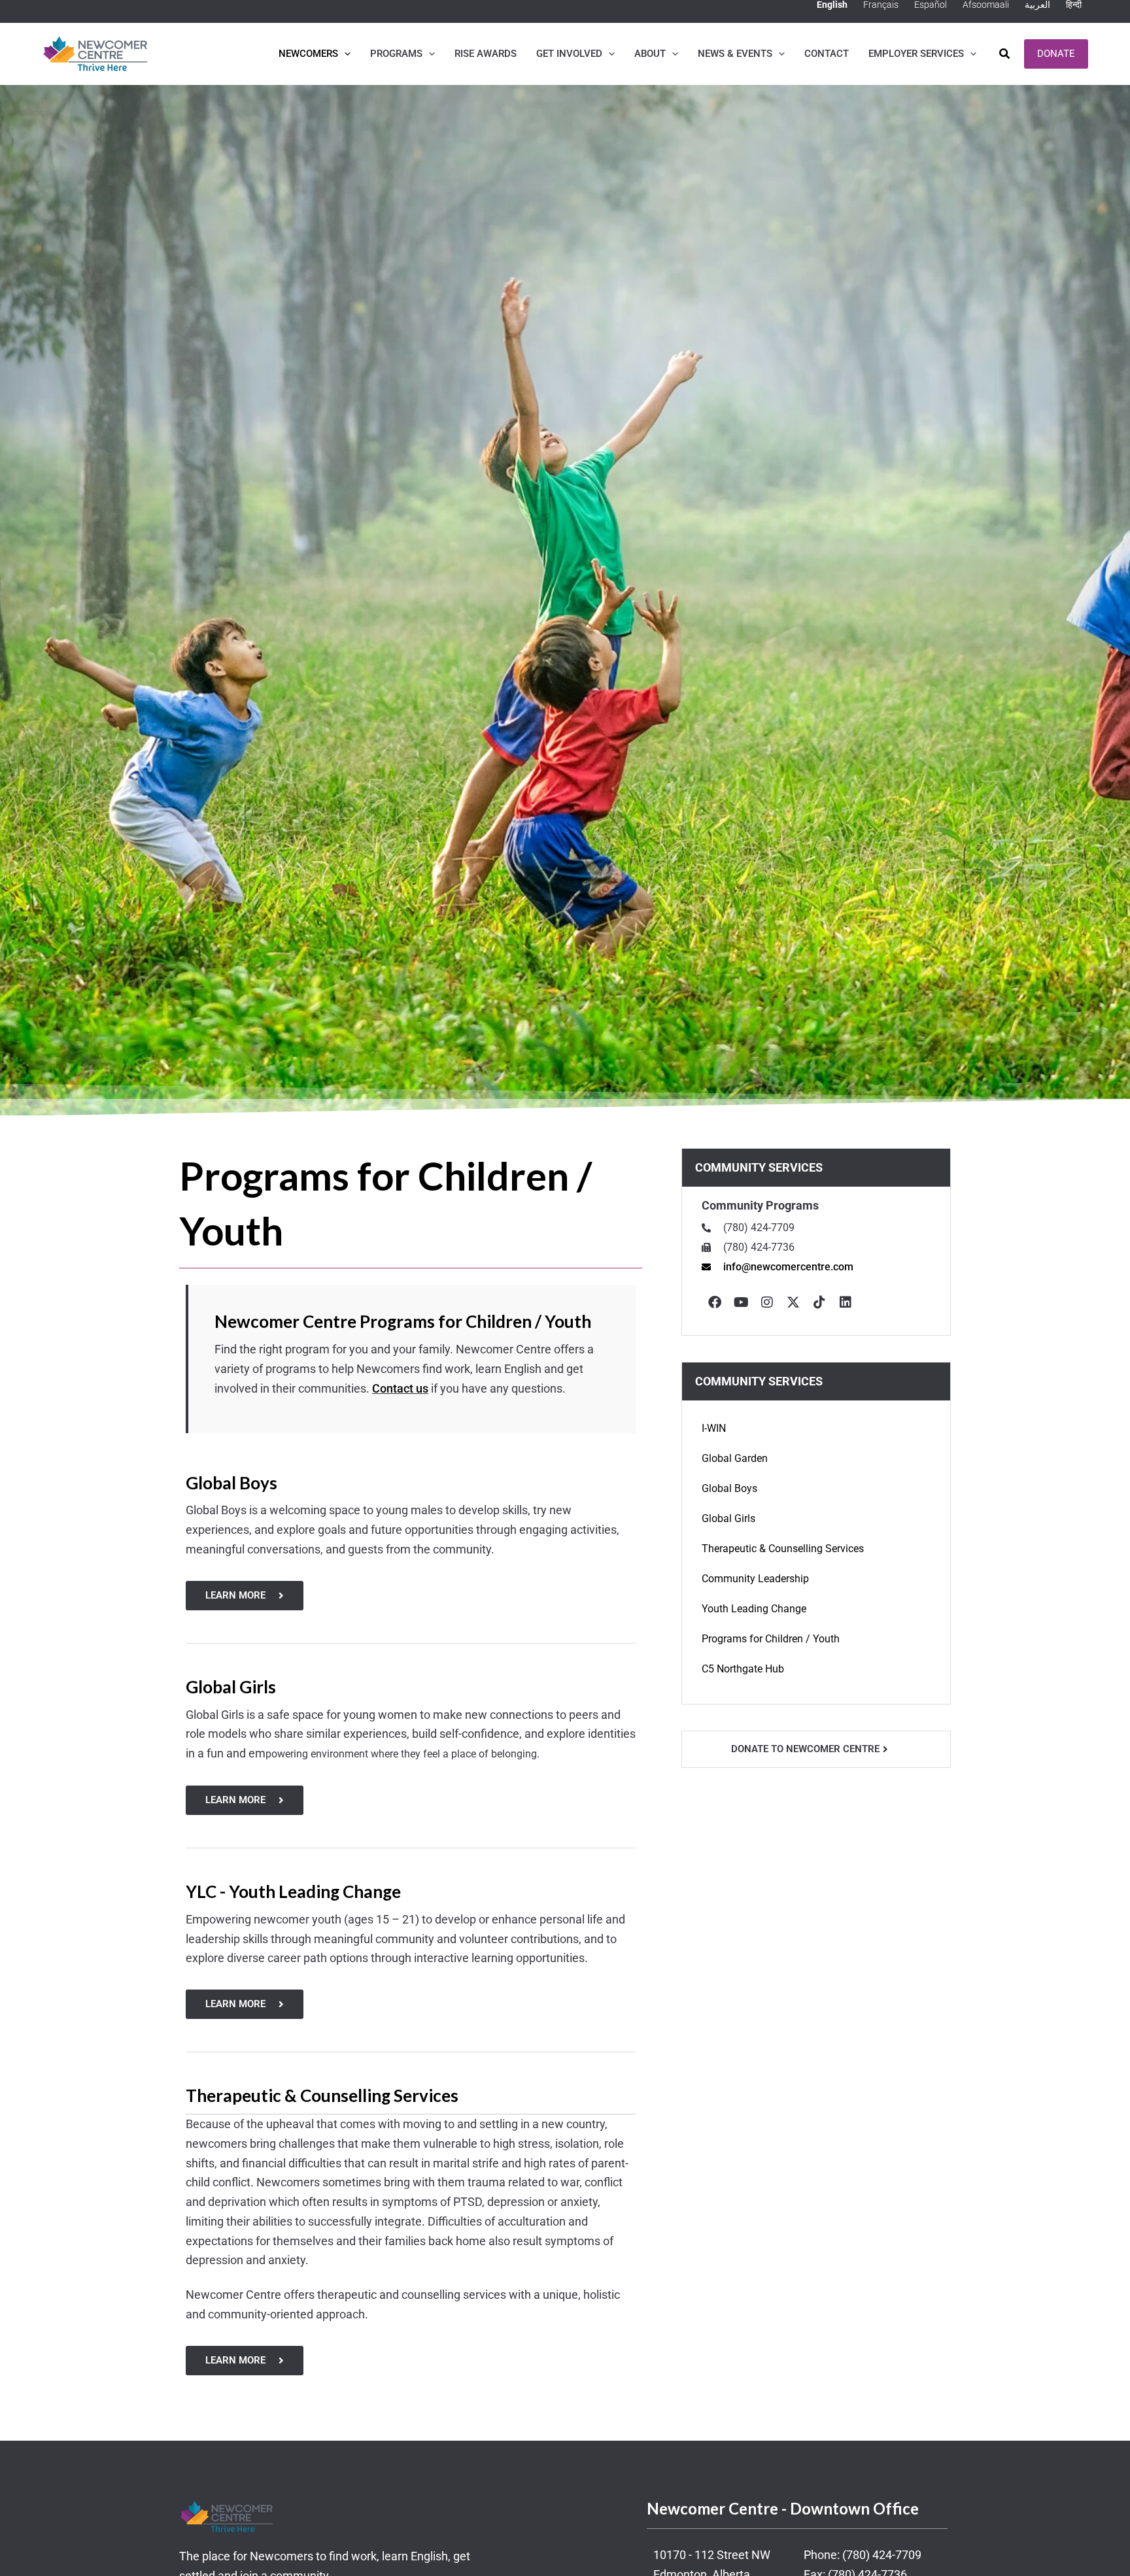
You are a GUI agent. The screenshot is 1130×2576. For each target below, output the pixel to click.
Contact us (400, 1388)
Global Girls (728, 1518)
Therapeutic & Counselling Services (783, 1549)
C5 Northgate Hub (743, 1669)
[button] (344, 54)
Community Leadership (755, 1579)
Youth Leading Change (754, 1609)
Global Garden (735, 1458)
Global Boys (729, 1488)
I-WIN (714, 1428)
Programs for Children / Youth (771, 1639)
